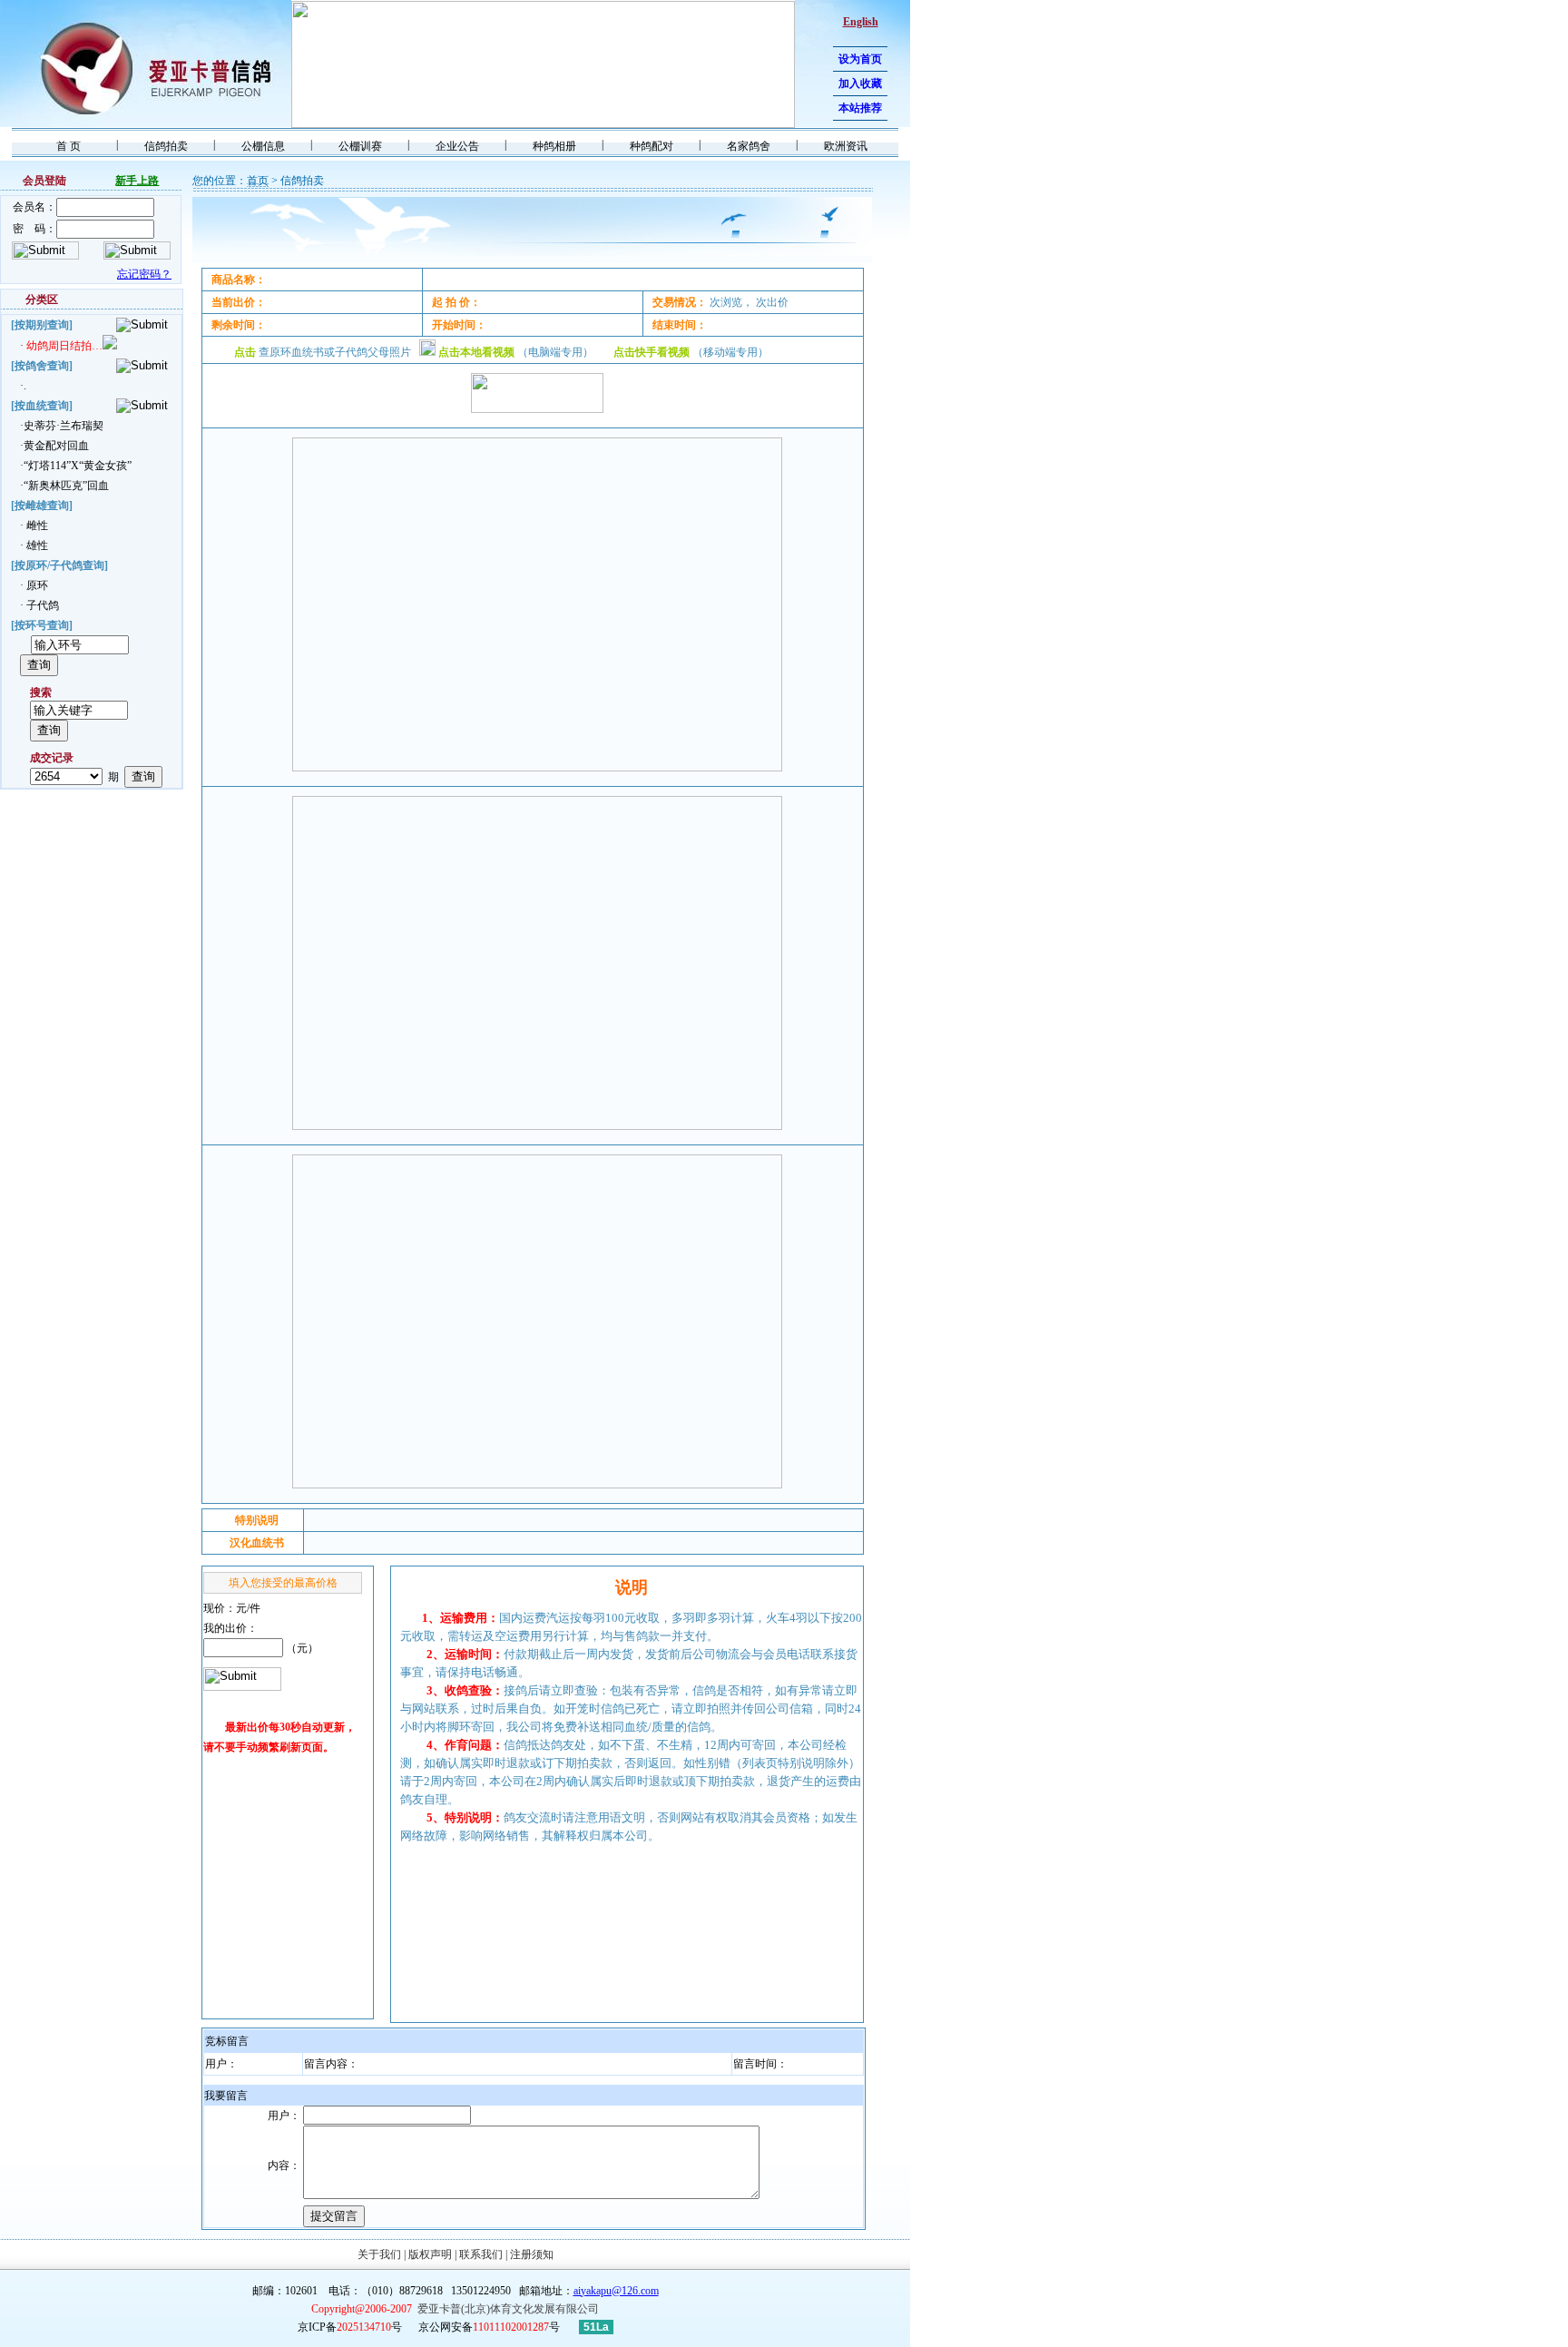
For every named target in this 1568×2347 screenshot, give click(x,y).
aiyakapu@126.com (616, 2291)
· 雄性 (34, 545)
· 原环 (34, 585)
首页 (258, 181)
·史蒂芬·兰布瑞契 (62, 426)
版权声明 (430, 2254)
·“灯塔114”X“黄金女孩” (76, 466)
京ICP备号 (351, 2327)
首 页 (69, 146)
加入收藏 (860, 83)
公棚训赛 (360, 146)
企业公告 (457, 146)
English (861, 22)
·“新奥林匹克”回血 (64, 486)
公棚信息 (263, 146)
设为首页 (860, 59)
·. (23, 386)
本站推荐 (860, 108)
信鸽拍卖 (166, 146)
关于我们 (379, 2254)
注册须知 (532, 2254)
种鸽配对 (652, 146)
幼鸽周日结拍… (64, 346)
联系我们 (481, 2254)
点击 (245, 352)
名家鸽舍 (749, 146)
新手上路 (137, 181)
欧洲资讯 (846, 146)
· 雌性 (34, 525)
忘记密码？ (144, 274)
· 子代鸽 (39, 605)
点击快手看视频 (652, 352)
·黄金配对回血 (54, 446)
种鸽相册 (554, 146)
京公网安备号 (489, 2327)
